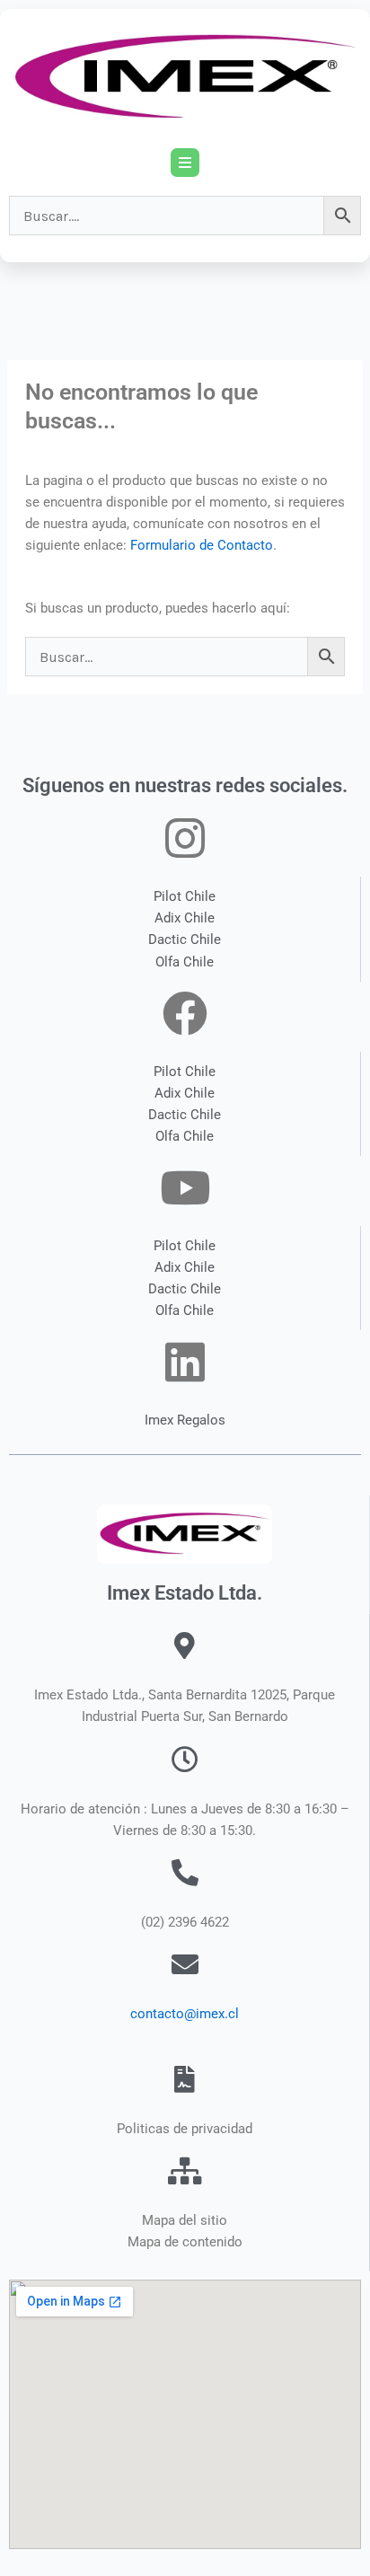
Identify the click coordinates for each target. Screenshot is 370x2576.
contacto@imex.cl (185, 2014)
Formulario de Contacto (202, 545)
